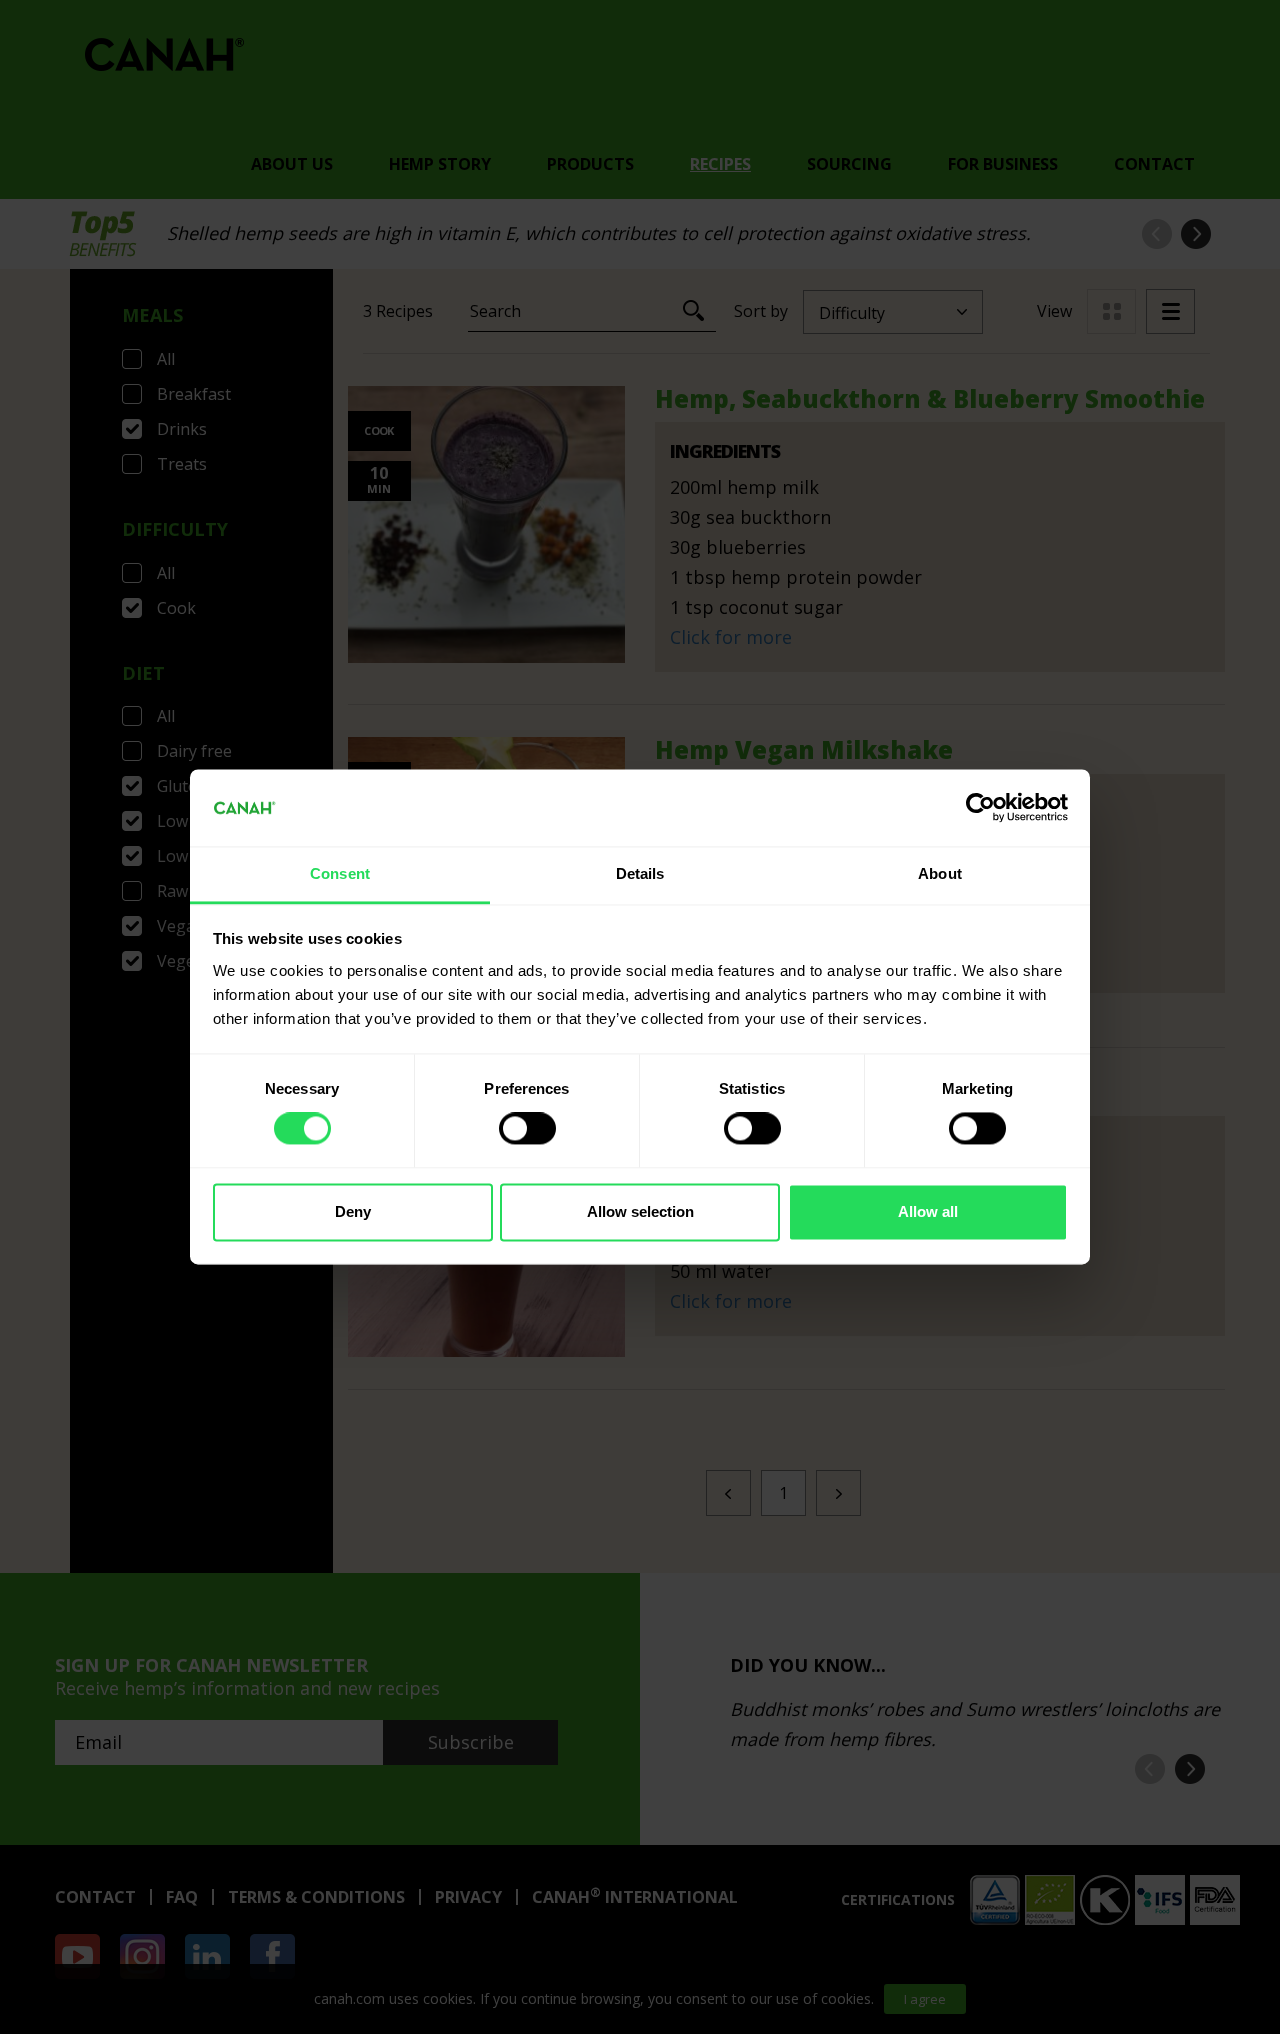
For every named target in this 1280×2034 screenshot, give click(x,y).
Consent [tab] (340, 873)
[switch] (527, 1129)
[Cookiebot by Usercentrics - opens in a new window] (980, 808)
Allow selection (640, 1211)
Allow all (928, 1211)
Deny (353, 1211)
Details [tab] (640, 873)
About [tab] (940, 873)
